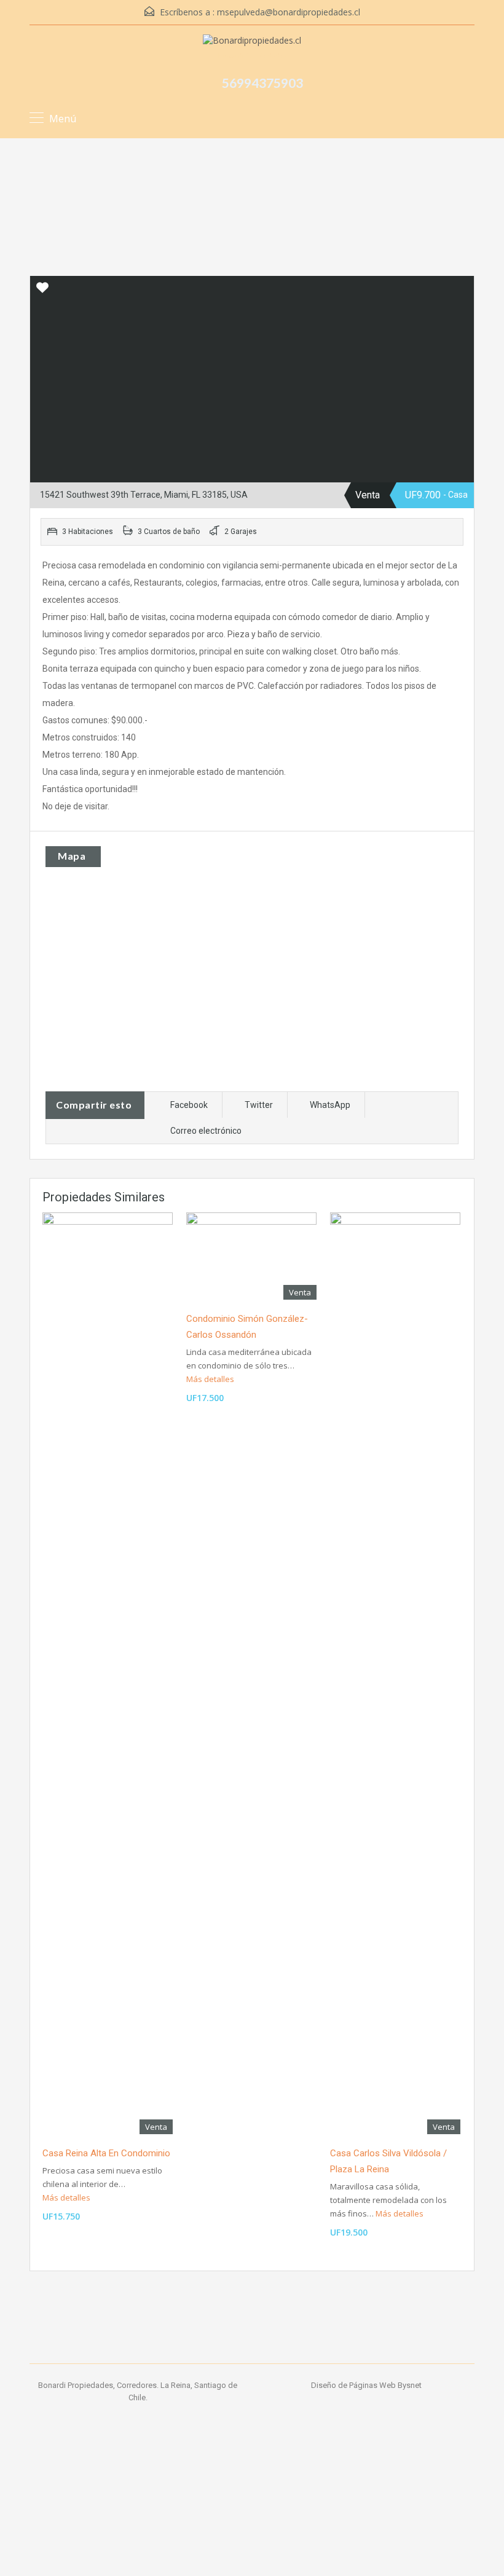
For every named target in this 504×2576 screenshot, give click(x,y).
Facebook (189, 1105)
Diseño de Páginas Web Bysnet (366, 2385)
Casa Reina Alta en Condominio (106, 2153)
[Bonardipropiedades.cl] (252, 42)
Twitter (259, 1105)
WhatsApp (330, 1105)
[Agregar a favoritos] (42, 292)
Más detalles (67, 2197)
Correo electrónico (206, 1131)
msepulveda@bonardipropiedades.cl (289, 12)
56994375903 (262, 83)
